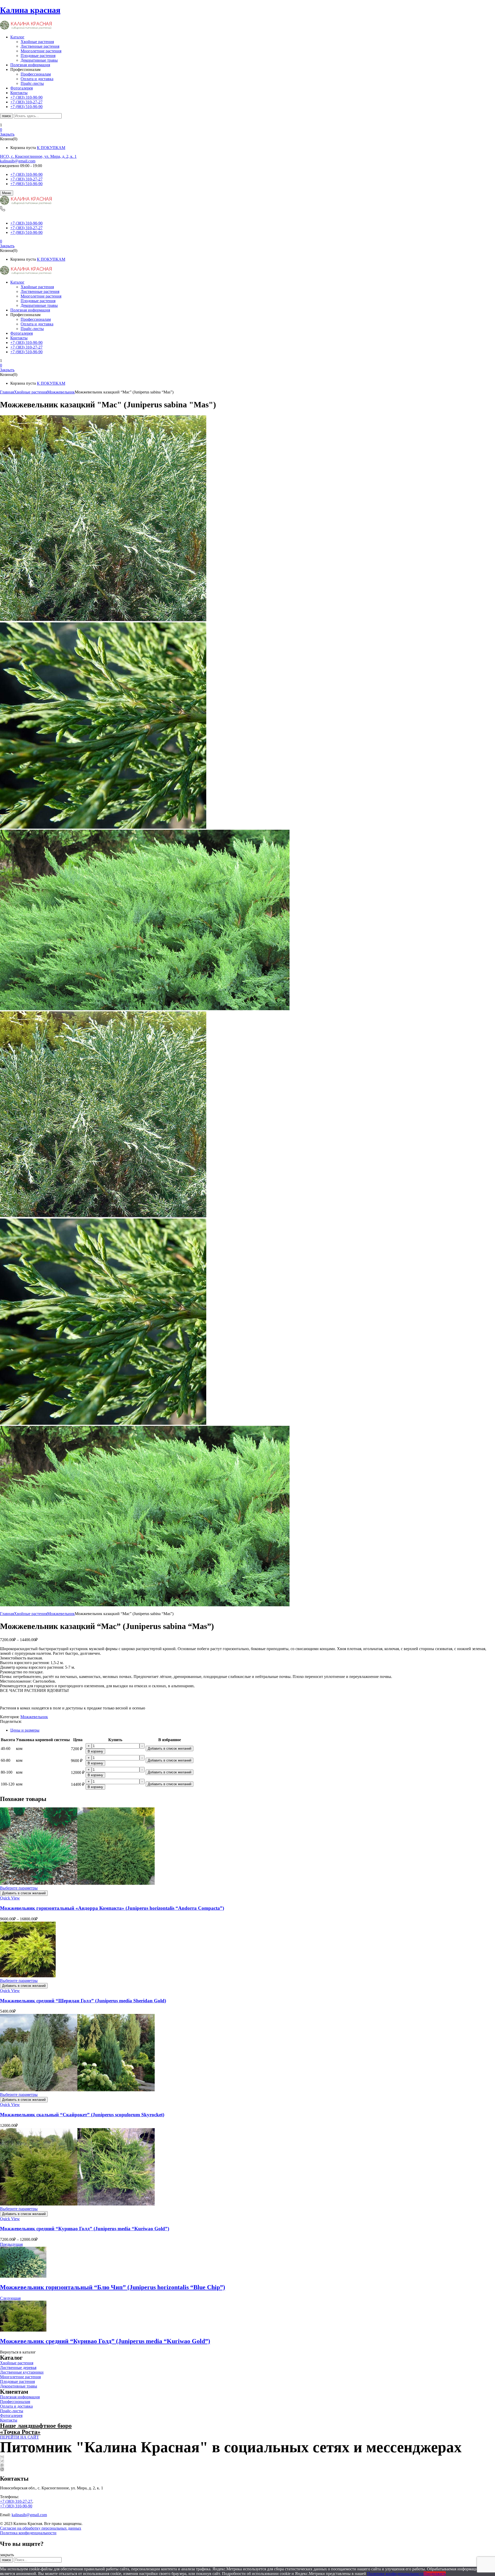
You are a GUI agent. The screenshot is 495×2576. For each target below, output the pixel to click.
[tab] (253, 1730)
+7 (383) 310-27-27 (26, 179)
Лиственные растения (40, 46)
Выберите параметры (19, 1888)
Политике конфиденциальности (395, 2574)
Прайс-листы (32, 83)
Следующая (10, 2298)
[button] (247, 130)
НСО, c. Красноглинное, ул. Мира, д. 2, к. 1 (38, 156)
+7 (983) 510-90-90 (26, 184)
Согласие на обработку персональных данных (41, 2528)
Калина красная (30, 10)
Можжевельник (61, 392)
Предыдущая (11, 2244)
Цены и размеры (25, 1730)
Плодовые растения (38, 56)
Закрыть (7, 134)
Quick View (10, 1898)
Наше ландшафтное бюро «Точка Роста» (36, 2429)
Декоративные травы (39, 60)
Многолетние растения (41, 51)
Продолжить (435, 2574)
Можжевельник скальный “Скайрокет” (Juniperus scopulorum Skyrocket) (82, 2115)
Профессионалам (36, 74)
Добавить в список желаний (170, 1748)
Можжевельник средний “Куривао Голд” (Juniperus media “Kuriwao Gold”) (85, 2229)
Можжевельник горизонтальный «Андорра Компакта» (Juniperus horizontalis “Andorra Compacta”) (112, 1908)
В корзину (95, 1751)
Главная (7, 392)
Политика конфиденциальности (28, 2533)
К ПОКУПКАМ (51, 148)
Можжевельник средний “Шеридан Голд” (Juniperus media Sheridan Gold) (83, 2001)
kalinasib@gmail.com (18, 161)
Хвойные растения (37, 42)
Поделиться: (11, 1721)
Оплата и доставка (37, 79)
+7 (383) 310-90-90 (26, 174)
